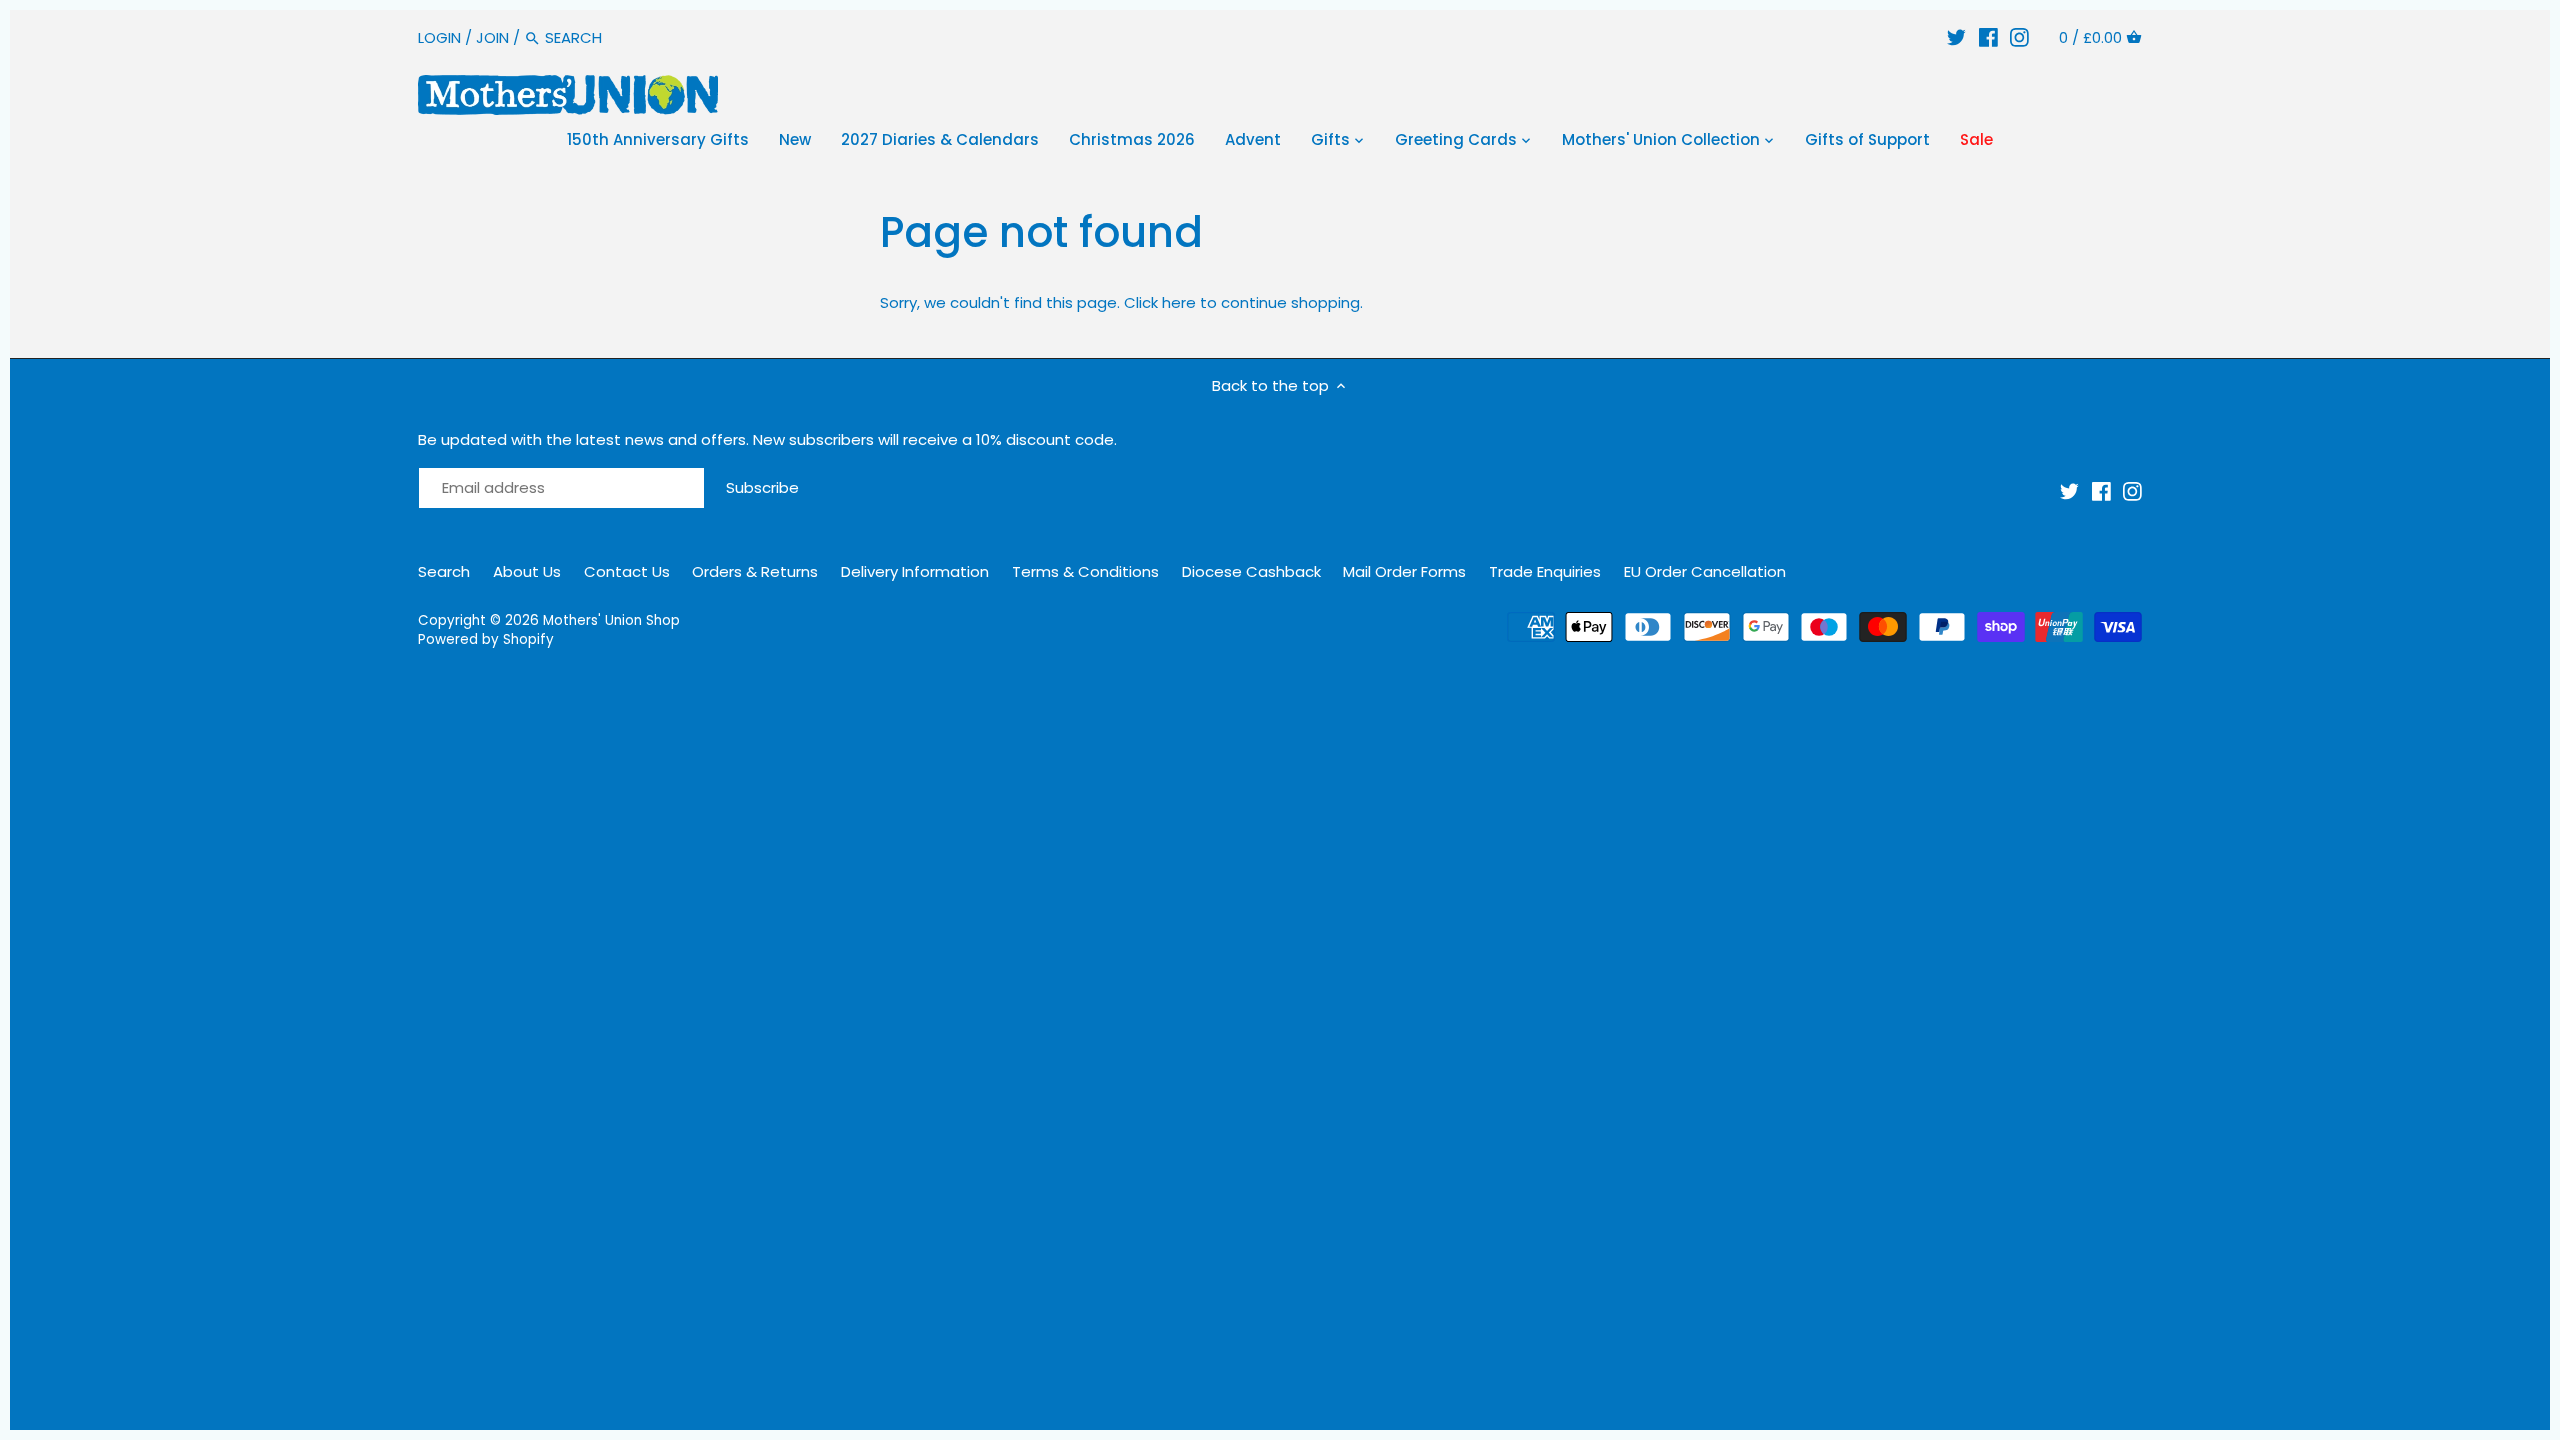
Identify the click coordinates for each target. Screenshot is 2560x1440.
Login (439, 37)
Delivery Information (915, 571)
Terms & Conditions (1085, 571)
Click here (1160, 302)
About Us (527, 571)
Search (444, 571)
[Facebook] (1988, 37)
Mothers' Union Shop (611, 620)
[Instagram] (2019, 37)
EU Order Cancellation (1705, 571)
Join (492, 37)
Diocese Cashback (1251, 571)
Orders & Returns (755, 571)
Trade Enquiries (1545, 571)
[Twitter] (1956, 37)
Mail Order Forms (1404, 571)
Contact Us (627, 571)
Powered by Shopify (486, 639)
